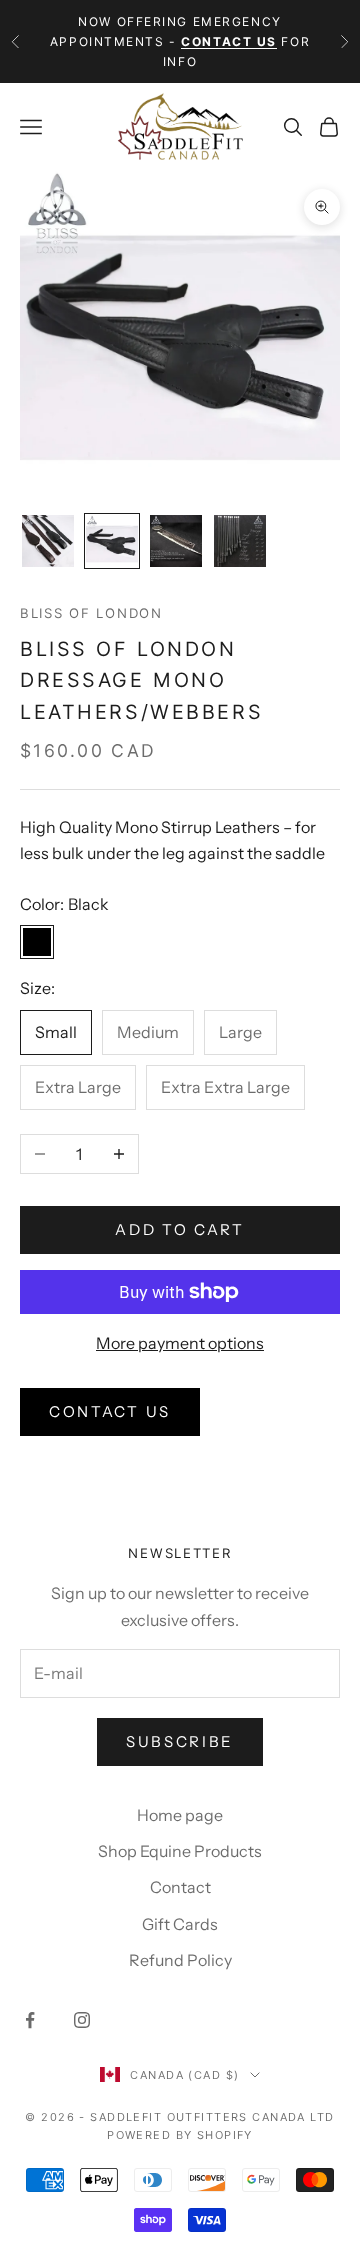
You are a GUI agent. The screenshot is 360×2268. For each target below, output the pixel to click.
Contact (180, 1887)
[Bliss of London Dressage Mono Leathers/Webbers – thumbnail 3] (176, 541)
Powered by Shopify (180, 2135)
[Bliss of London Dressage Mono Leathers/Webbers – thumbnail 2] (112, 541)
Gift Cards (180, 1924)
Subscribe (180, 1741)
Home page (180, 1815)
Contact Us (110, 1411)
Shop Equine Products (180, 1851)
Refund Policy (180, 1960)
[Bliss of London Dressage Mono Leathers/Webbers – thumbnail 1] (48, 541)
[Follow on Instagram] (82, 2020)
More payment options (180, 1343)
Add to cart (180, 1229)
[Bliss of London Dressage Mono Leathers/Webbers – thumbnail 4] (240, 541)
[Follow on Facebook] (30, 2020)
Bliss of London (91, 613)
